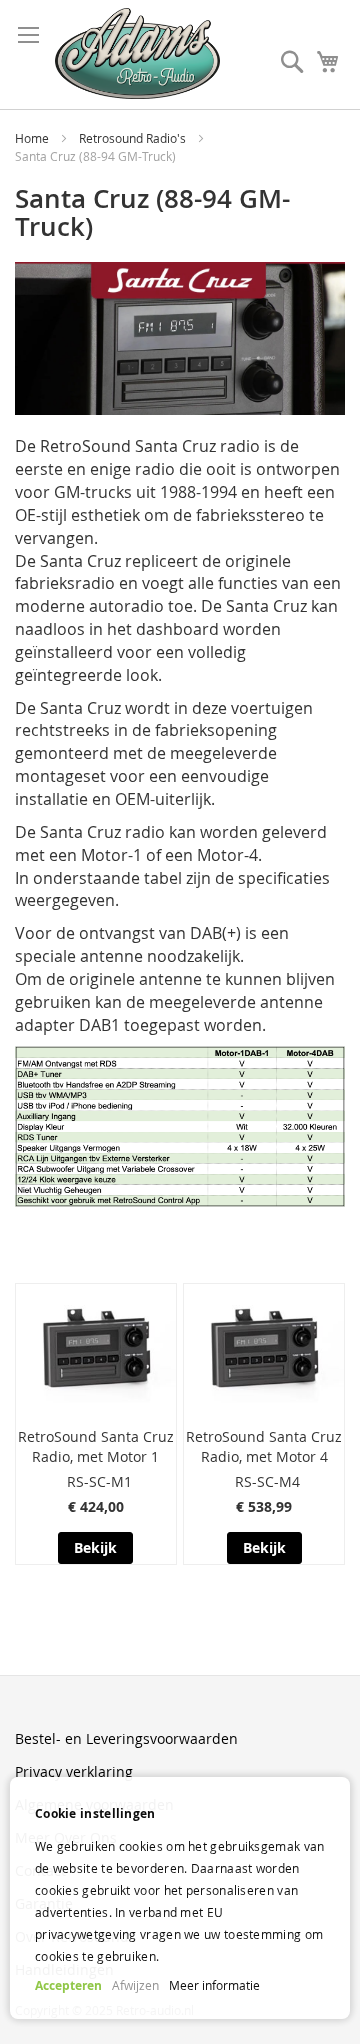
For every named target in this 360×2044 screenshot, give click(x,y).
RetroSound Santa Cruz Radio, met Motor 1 (96, 1446)
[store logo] (137, 53)
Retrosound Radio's (134, 138)
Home (33, 138)
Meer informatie (214, 1985)
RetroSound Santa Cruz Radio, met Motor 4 (264, 1446)
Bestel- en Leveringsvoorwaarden (126, 1738)
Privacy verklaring (74, 1771)
